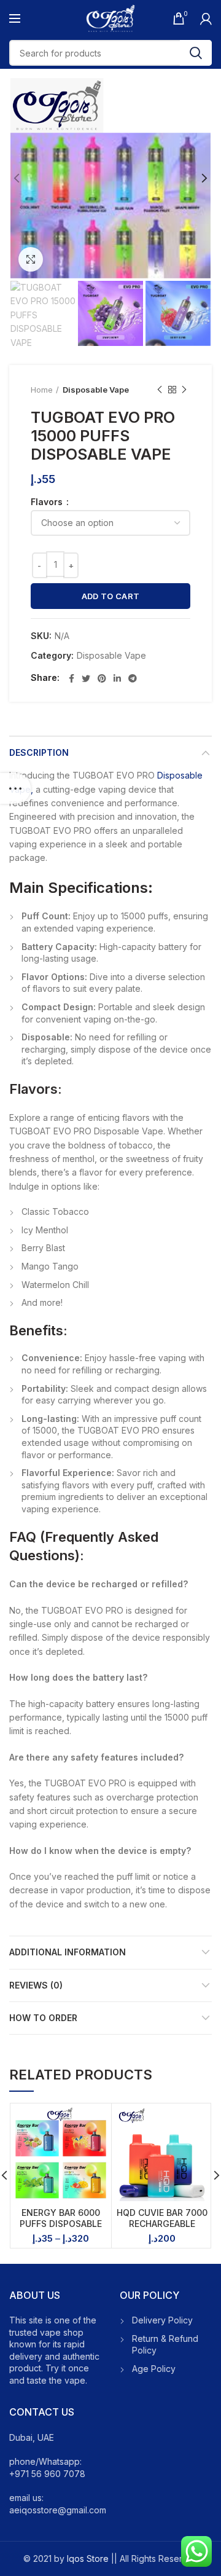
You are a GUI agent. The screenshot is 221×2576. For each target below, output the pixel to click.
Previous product (160, 390)
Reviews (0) (36, 1985)
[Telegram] (133, 678)
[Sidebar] (15, 788)
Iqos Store (88, 2558)
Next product (184, 390)
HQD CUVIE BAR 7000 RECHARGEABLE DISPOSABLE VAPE (162, 2224)
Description (39, 752)
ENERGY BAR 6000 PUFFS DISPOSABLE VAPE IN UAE (61, 2224)
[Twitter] (86, 678)
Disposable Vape (96, 390)
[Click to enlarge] (31, 259)
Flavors (48, 502)
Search (196, 53)
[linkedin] (117, 678)
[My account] (206, 18)
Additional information (68, 1952)
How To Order (43, 2018)
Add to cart (110, 596)
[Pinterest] (102, 678)
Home (42, 390)
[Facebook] (72, 678)
